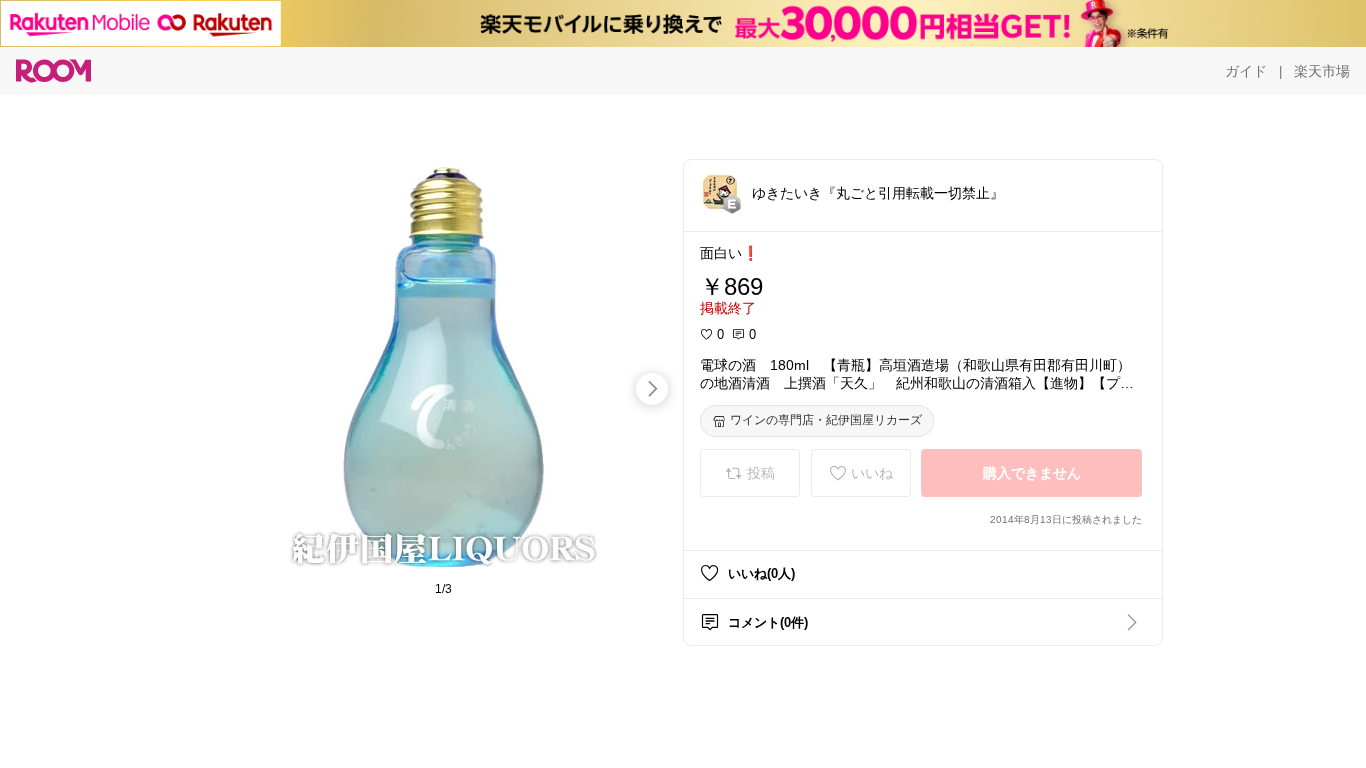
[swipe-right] (652, 389)
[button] (720, 192)
